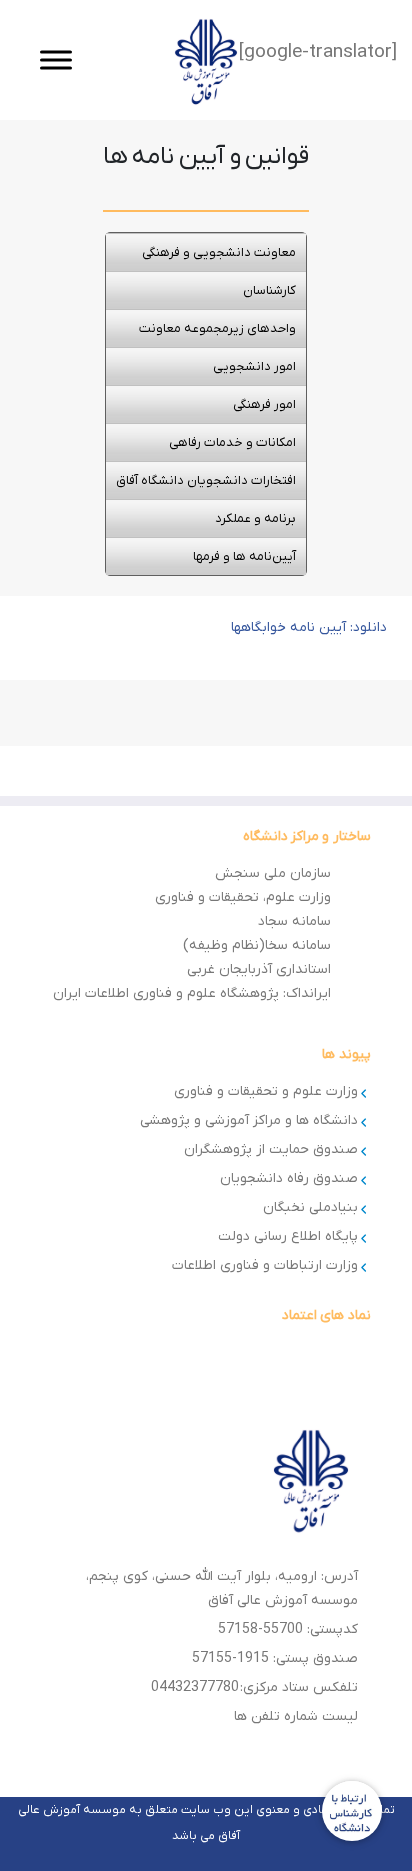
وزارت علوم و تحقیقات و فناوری (266, 1091)
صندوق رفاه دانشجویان (289, 1178)
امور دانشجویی (254, 366)
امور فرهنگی (264, 404)
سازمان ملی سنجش (273, 873)
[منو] (56, 59)
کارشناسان (269, 290)
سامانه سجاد (294, 921)
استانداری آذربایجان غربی (259, 969)
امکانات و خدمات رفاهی (232, 442)
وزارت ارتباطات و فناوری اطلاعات (265, 1265)
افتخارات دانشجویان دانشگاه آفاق (206, 480)
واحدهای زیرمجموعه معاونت (217, 328)
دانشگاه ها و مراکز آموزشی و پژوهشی (249, 1120)
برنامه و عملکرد (255, 518)
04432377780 (195, 1687)
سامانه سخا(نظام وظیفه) (257, 945)
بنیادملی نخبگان (310, 1207)
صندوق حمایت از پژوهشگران (271, 1149)
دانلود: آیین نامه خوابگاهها (309, 627)
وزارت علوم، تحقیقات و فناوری (243, 897)
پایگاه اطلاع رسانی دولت (288, 1236)
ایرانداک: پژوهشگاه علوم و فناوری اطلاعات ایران (192, 993)
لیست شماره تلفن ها (296, 1716)
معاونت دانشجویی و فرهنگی (219, 252)
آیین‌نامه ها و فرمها (244, 556)
